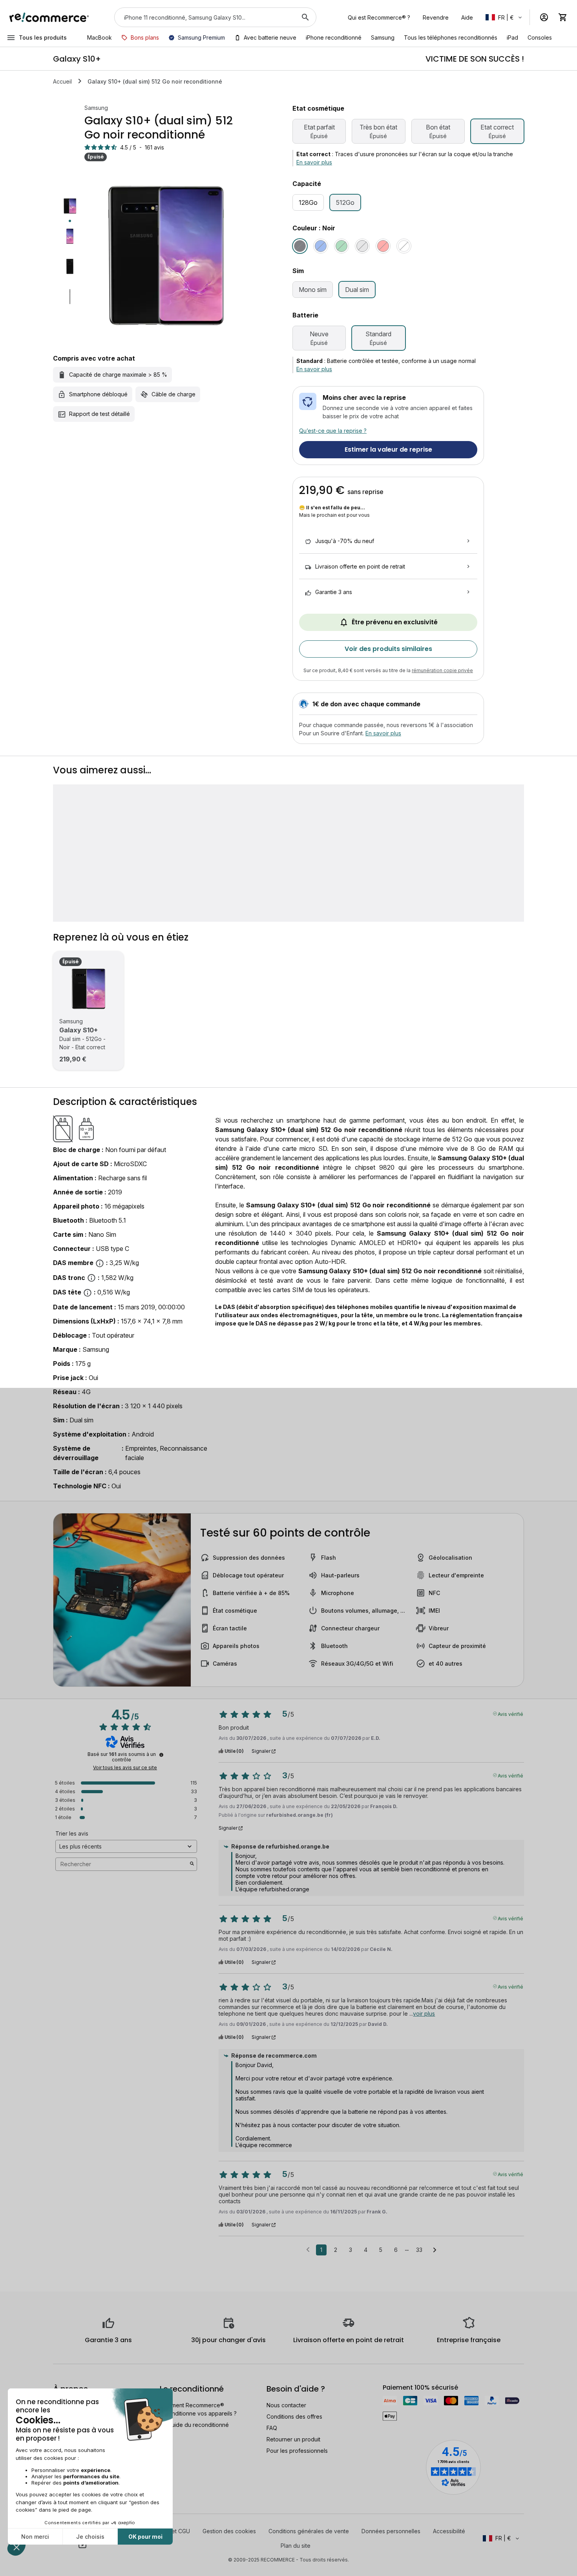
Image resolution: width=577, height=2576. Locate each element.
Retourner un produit (293, 2439)
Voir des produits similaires (388, 649)
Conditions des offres (294, 2416)
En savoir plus (314, 162)
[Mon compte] (544, 17)
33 (419, 2250)
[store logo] (49, 17)
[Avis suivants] (435, 2250)
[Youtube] (82, 2545)
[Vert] (341, 246)
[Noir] (300, 246)
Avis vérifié (510, 1714)
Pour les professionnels (297, 2451)
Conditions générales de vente (309, 2531)
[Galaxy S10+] (88, 989)
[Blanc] (404, 246)
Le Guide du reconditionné (194, 2425)
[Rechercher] (305, 17)
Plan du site (296, 2546)
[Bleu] (321, 246)
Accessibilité (449, 2531)
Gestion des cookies (229, 2531)
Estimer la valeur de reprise (388, 449)
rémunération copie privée (442, 670)
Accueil (62, 81)
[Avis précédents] (308, 2249)
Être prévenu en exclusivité (395, 622)
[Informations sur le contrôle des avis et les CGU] (161, 1755)
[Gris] (362, 246)
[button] (504, 17)
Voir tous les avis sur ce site (125, 1768)
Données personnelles (391, 2531)
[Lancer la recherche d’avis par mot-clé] (192, 1864)
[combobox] (204, 17)
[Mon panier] (563, 17)
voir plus (424, 2014)
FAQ (272, 2428)
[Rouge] (383, 246)
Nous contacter (286, 2405)
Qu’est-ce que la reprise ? (333, 431)
